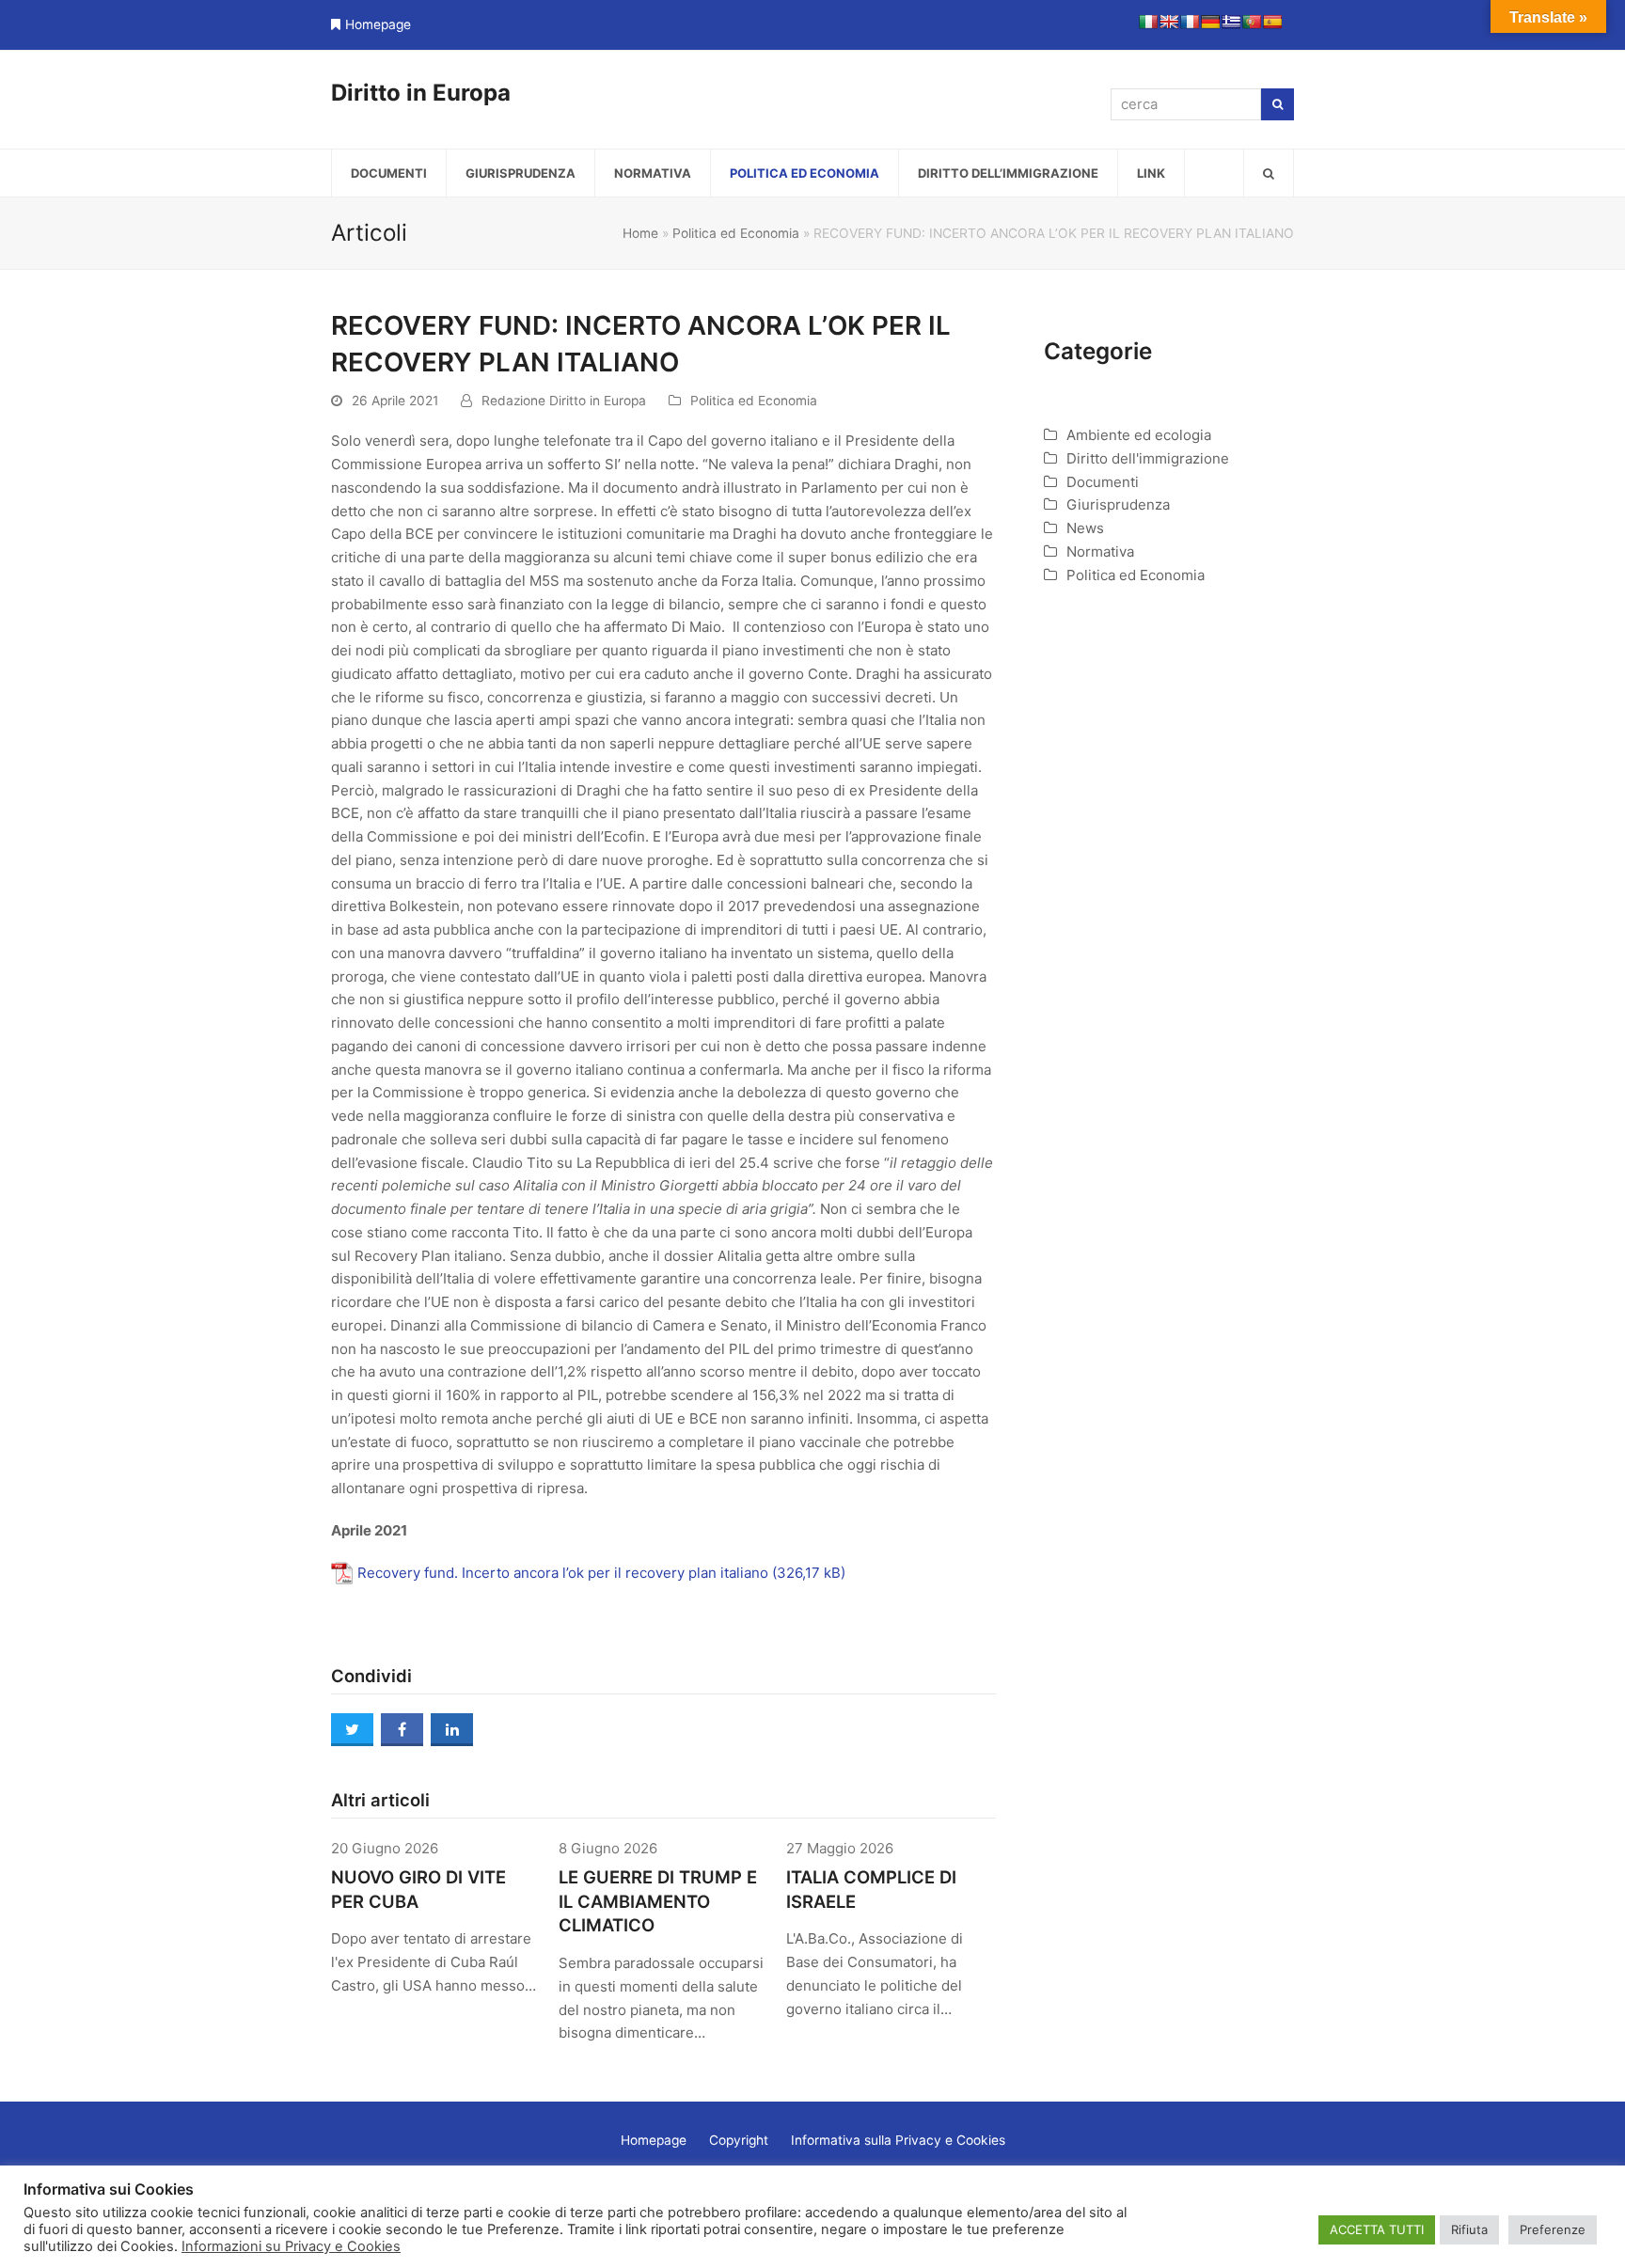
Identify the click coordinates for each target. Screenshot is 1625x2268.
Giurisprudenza (1118, 504)
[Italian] (1148, 22)
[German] (1210, 22)
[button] (1269, 173)
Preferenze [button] (1553, 2229)
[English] (1169, 22)
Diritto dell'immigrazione (1148, 458)
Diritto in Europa (421, 93)
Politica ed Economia (736, 233)
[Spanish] (1272, 22)
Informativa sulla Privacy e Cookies (898, 2140)
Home (640, 233)
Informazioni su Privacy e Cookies (291, 2246)
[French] (1190, 22)
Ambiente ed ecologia (1139, 435)
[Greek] (1231, 22)
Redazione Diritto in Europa (564, 401)
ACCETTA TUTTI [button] (1377, 2229)
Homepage (378, 24)
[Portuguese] (1252, 22)
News (1085, 528)
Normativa (1100, 551)
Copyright (739, 2140)
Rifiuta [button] (1469, 2229)
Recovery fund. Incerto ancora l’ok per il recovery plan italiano (563, 1573)
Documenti (1103, 482)
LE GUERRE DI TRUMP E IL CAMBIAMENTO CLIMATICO (658, 1901)
